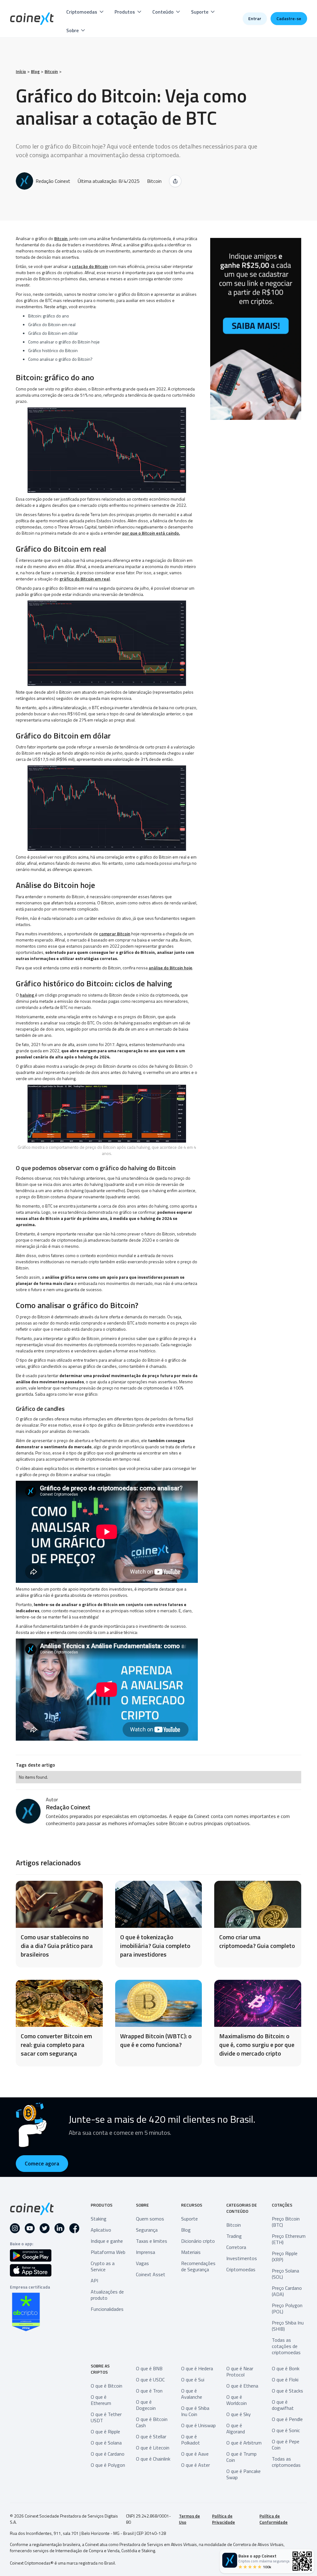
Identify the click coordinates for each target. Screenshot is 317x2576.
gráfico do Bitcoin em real (85, 579)
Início (21, 71)
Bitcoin (51, 71)
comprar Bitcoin (115, 934)
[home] (32, 19)
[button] (85, 12)
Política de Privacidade (224, 2519)
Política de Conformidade (274, 2519)
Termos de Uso (189, 2519)
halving (27, 995)
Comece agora (42, 2163)
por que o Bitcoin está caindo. (151, 533)
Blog (35, 71)
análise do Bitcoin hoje (170, 968)
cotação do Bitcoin (90, 266)
